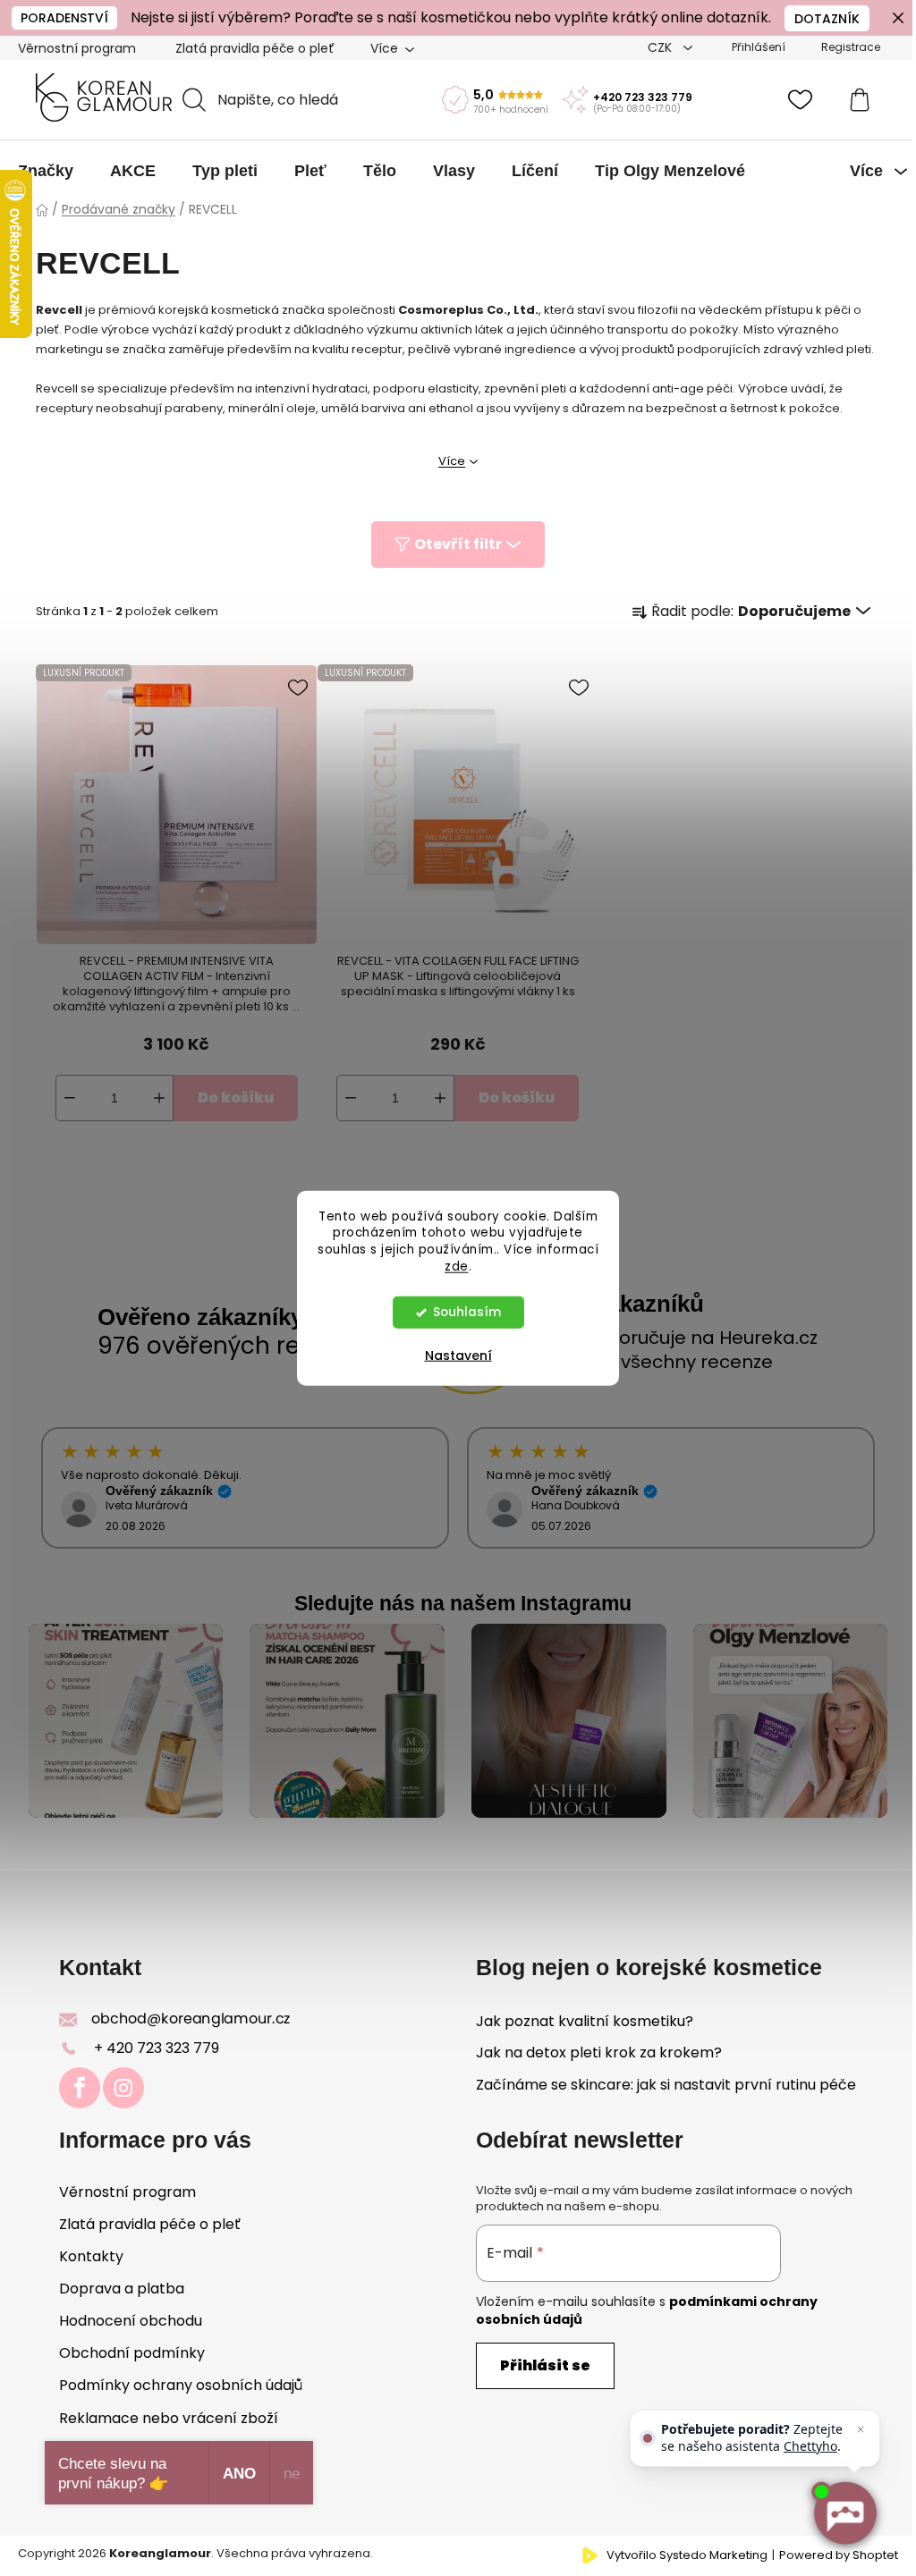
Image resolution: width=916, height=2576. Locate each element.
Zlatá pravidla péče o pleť (255, 48)
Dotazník (827, 19)
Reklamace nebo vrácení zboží (169, 2418)
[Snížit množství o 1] (70, 1098)
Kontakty (91, 2256)
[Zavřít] (861, 2429)
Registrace (851, 47)
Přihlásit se (545, 2365)
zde (457, 1267)
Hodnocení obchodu (131, 2321)
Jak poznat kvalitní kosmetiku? (585, 2022)
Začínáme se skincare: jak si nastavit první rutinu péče (666, 2085)
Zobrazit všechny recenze (658, 1362)
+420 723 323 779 (643, 97)
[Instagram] (123, 2088)
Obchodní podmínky (132, 2353)
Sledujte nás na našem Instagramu (463, 1603)
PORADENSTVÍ (64, 18)
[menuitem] (46, 171)
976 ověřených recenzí (229, 1346)
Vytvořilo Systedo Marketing (687, 2555)
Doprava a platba (122, 2289)
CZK (662, 47)
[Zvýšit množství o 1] (159, 1098)
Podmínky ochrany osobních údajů (181, 2385)
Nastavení (458, 1356)
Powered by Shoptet (839, 2555)
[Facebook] (80, 2088)
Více (452, 461)
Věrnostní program (77, 48)
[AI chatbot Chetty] (844, 2513)
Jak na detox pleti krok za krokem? (599, 2053)
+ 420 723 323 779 (157, 2048)
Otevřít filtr (458, 544)
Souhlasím (467, 1312)
